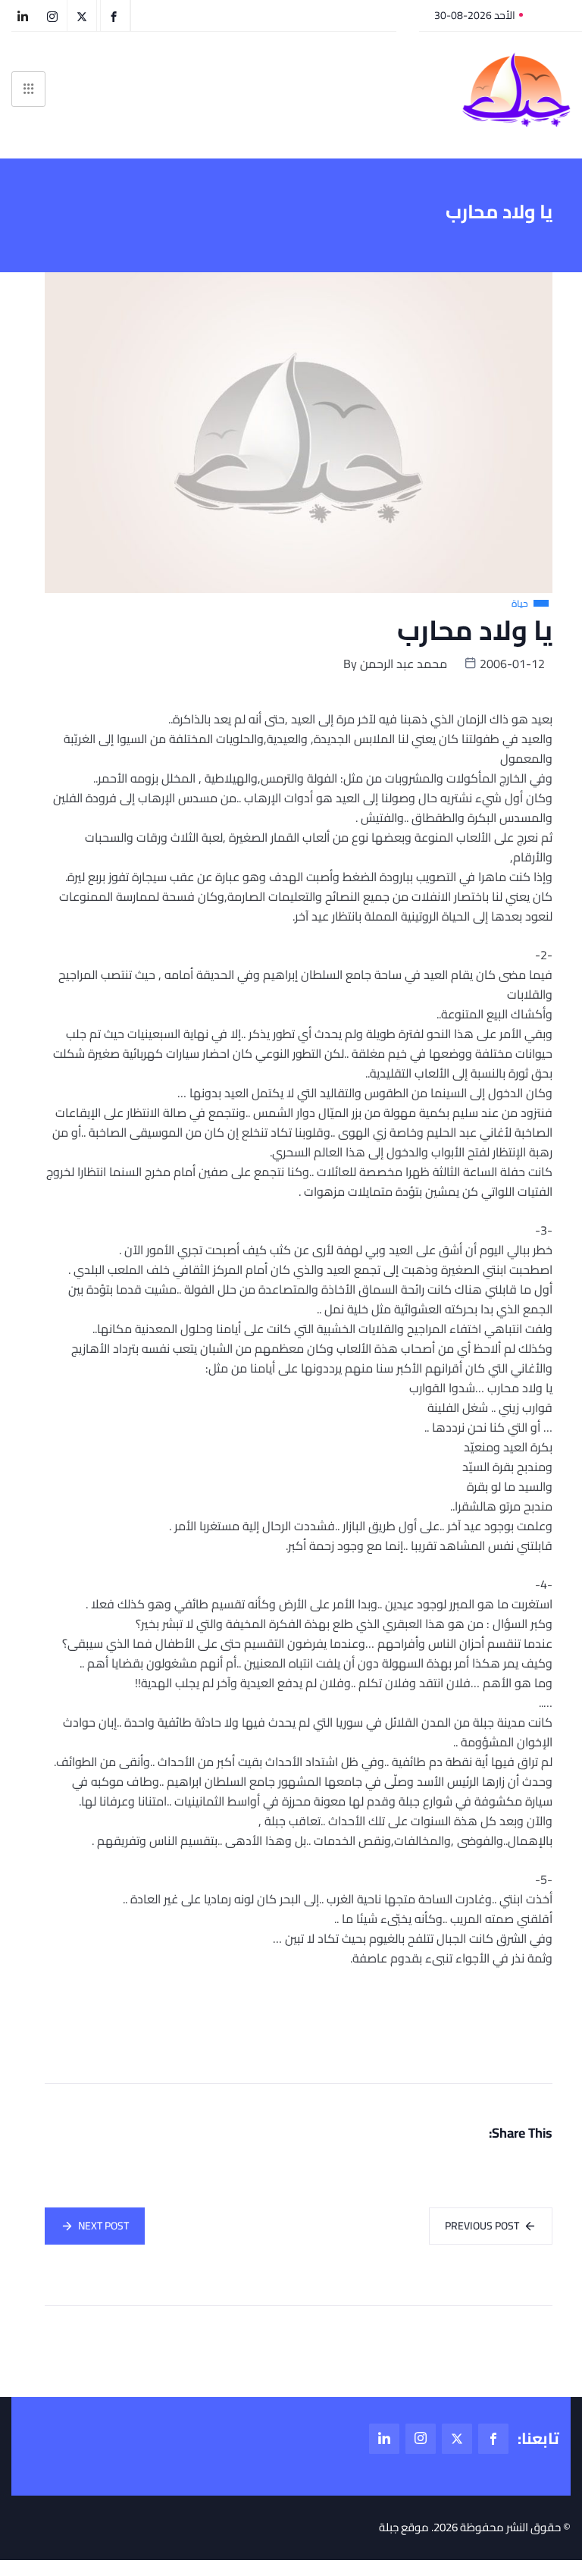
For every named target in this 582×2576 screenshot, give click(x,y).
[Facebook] (493, 2439)
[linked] (384, 2439)
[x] (457, 2439)
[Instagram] (421, 2439)
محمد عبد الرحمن (404, 664)
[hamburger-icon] (28, 89)
